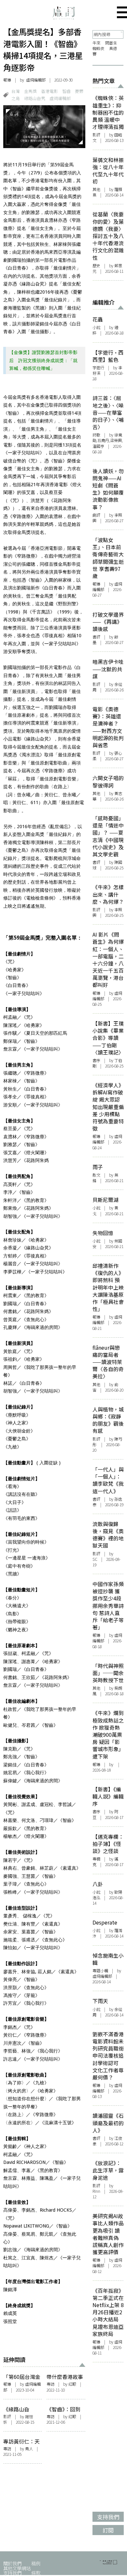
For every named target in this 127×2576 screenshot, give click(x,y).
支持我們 (12, 2573)
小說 (96, 327)
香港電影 (49, 91)
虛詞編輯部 (60, 98)
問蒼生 (111, 43)
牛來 (96, 43)
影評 (7, 2417)
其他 (96, 189)
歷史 (96, 266)
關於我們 (12, 2563)
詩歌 (96, 435)
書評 (96, 637)
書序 (96, 1060)
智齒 (66, 91)
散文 (96, 1175)
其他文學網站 (17, 2568)
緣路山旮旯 (35, 98)
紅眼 (72, 2384)
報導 (7, 80)
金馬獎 (30, 91)
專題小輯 (100, 1971)
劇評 (96, 515)
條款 (36, 2573)
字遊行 (98, 368)
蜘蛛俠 (98, 48)
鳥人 (29, 2449)
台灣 (16, 91)
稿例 (36, 2563)
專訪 (50, 2384)
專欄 (96, 1859)
